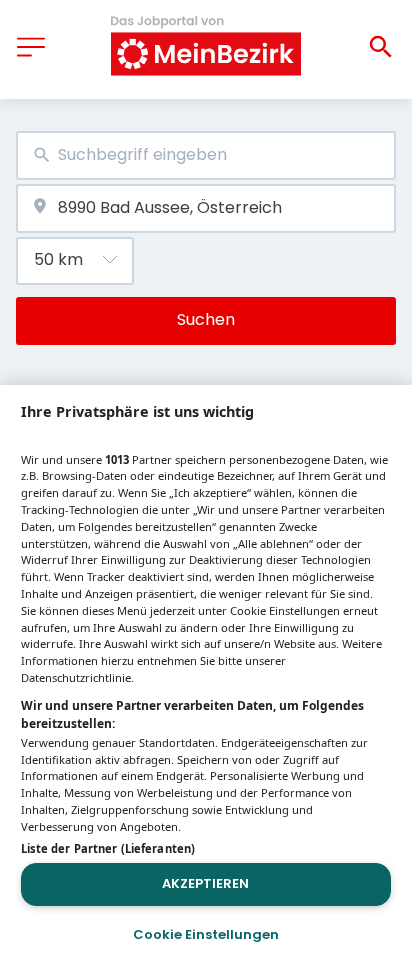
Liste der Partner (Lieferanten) (108, 848)
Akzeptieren (205, 883)
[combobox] (206, 155)
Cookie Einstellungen (206, 934)
